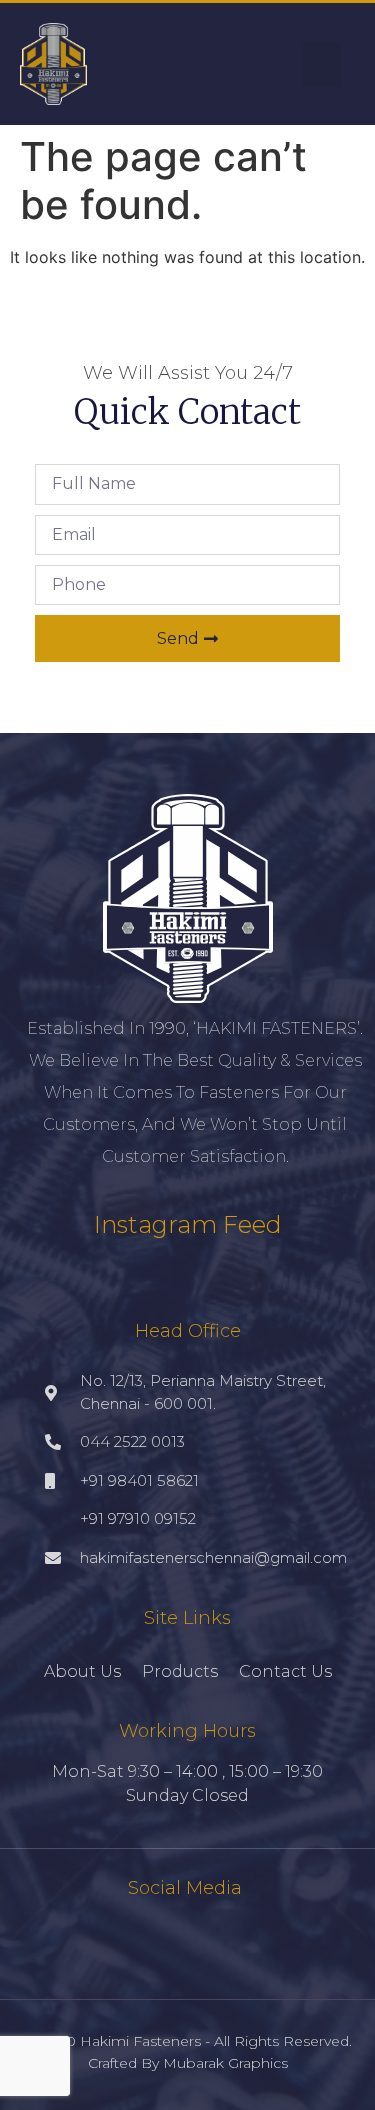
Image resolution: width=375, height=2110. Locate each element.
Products (180, 1671)
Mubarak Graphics (225, 2063)
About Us (82, 1671)
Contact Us (285, 1671)
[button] (322, 64)
